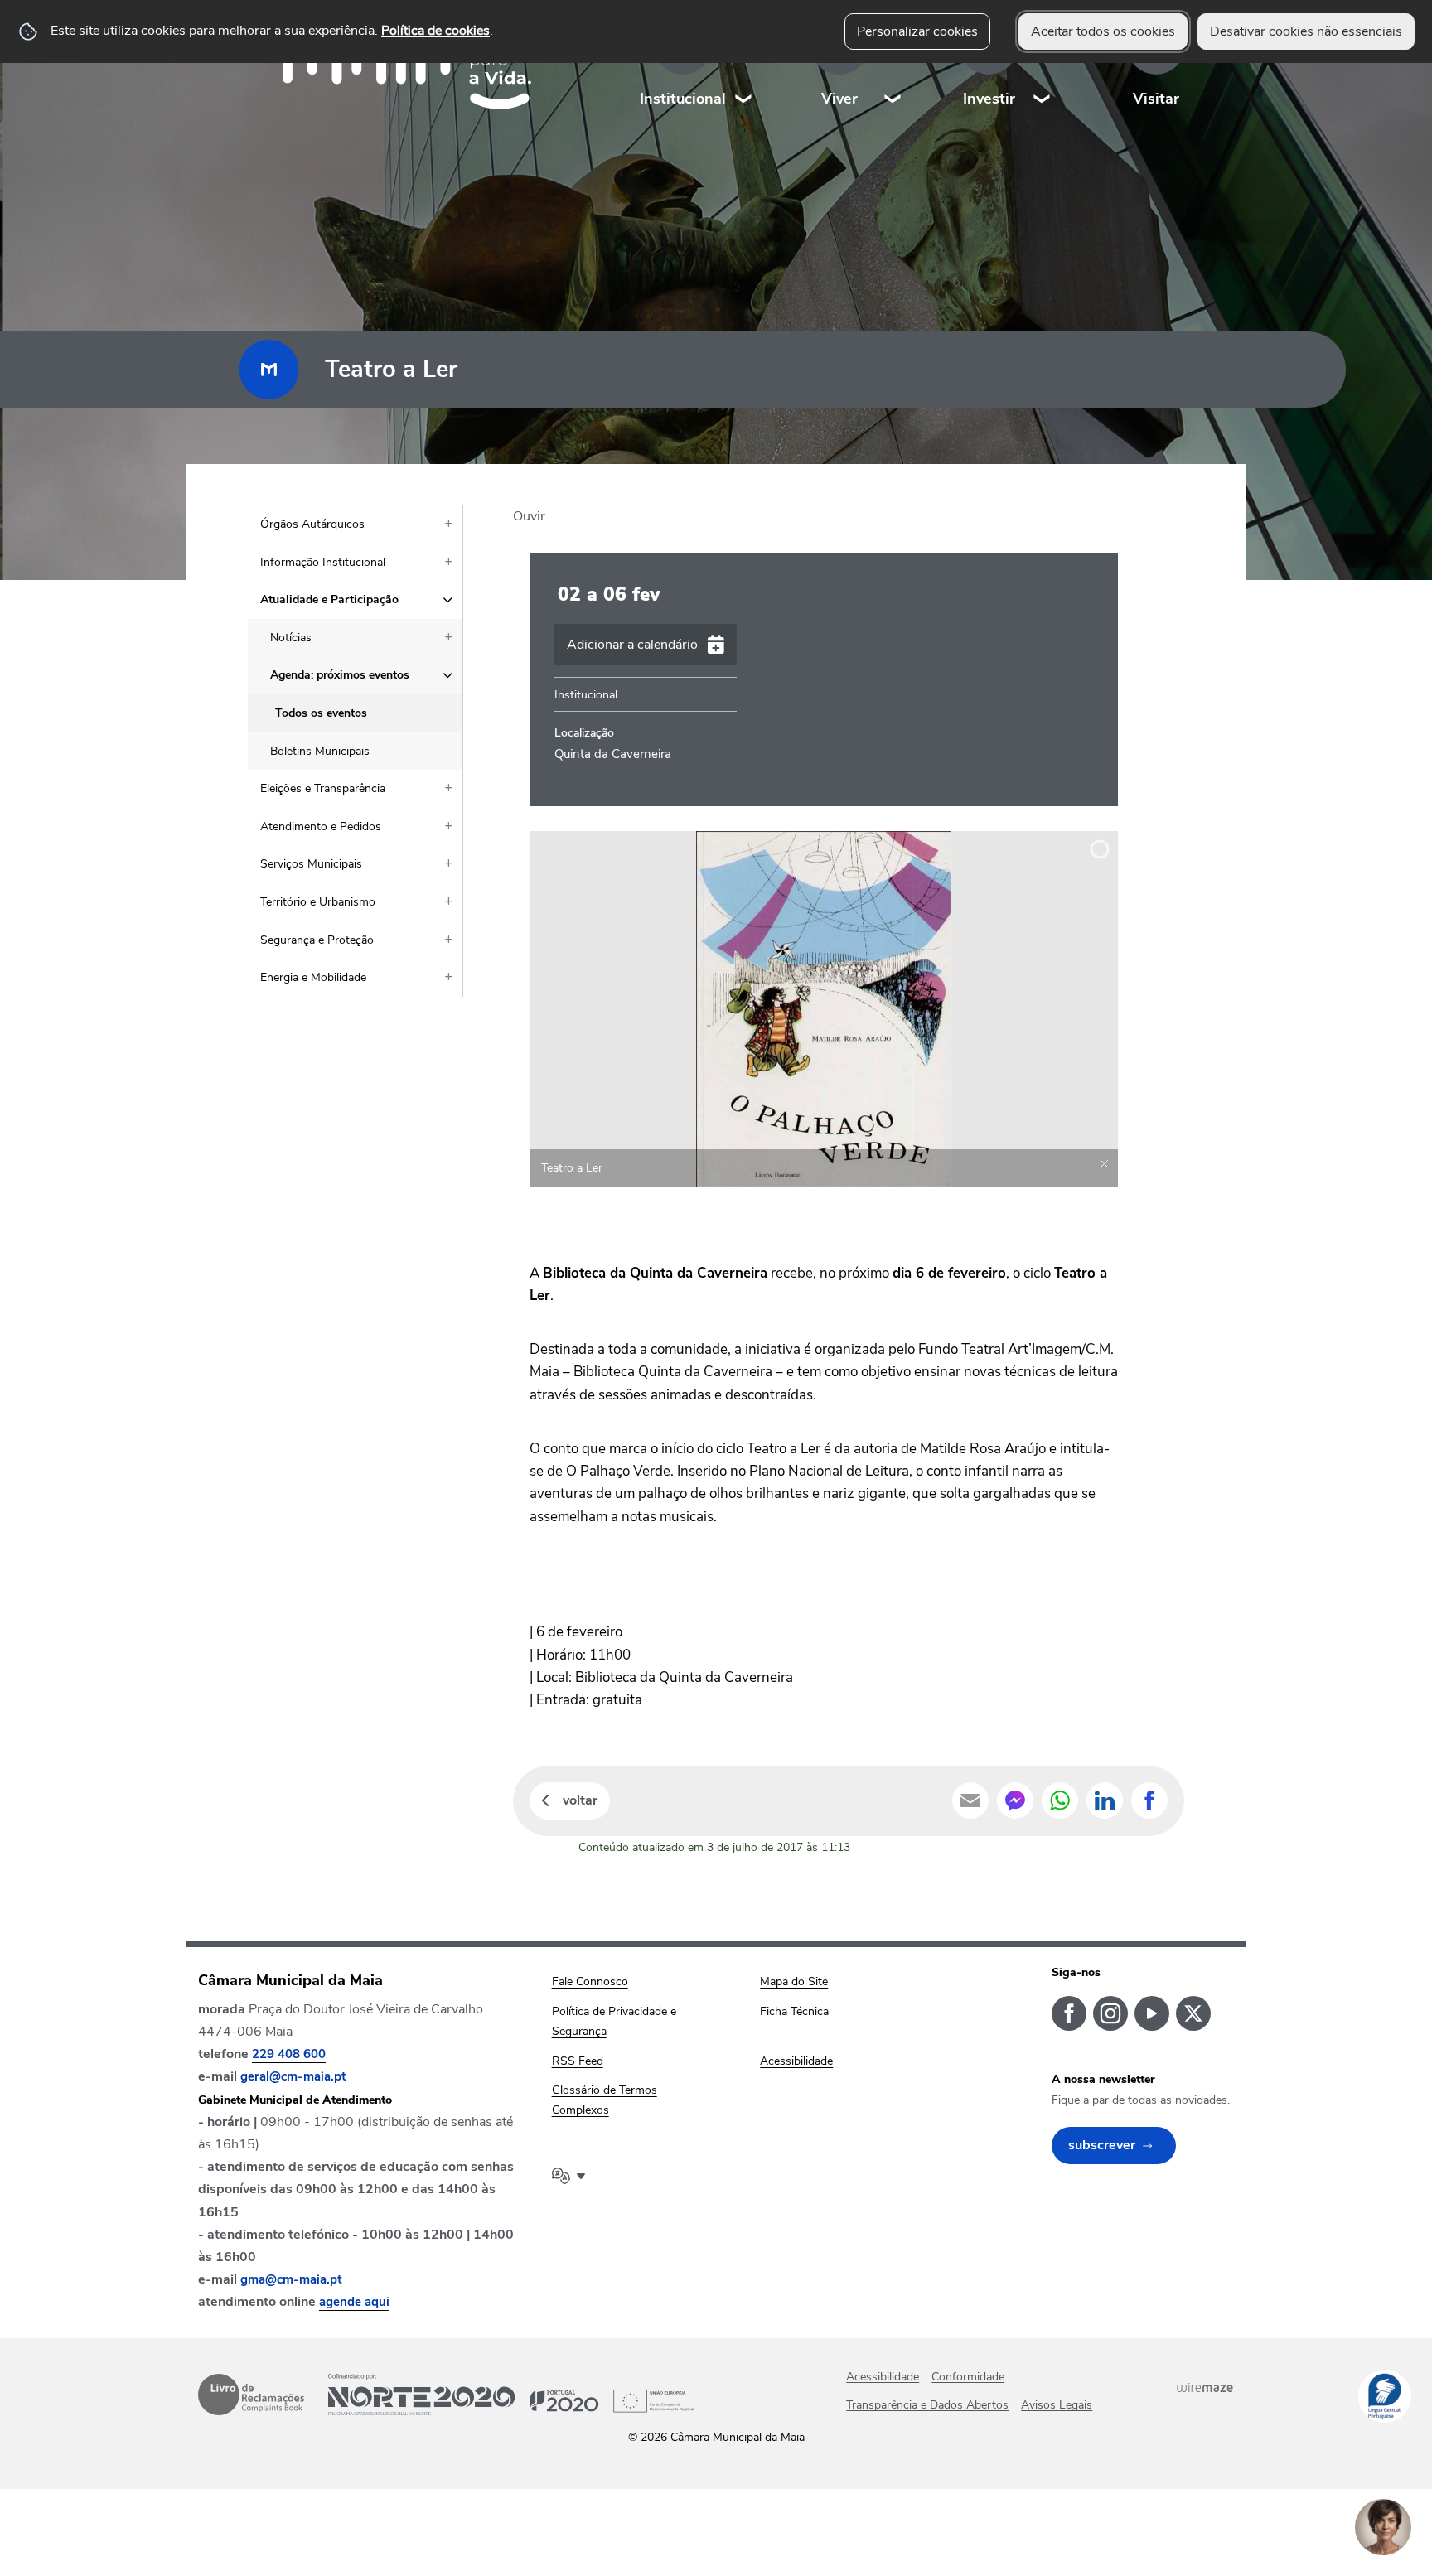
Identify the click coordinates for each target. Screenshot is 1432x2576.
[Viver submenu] (893, 66)
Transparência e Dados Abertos (927, 2405)
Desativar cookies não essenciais (1306, 31)
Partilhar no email (970, 1800)
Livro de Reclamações (251, 2395)
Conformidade (968, 2377)
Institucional (683, 99)
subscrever (1102, 2145)
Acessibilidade (883, 2377)
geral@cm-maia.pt (293, 2076)
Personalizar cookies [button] (917, 31)
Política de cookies (435, 31)
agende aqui (354, 2302)
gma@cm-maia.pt (291, 2279)
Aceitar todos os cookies (1103, 31)
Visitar (1156, 99)
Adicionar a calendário (632, 645)
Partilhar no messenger (1015, 1800)
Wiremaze (1205, 2387)
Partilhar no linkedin (1105, 1800)
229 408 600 (289, 2054)
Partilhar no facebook (1149, 1800)
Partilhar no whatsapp (1060, 1800)
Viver (839, 99)
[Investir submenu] (1043, 66)
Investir (989, 99)
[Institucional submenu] (744, 66)
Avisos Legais (1057, 2405)
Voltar (580, 1800)
